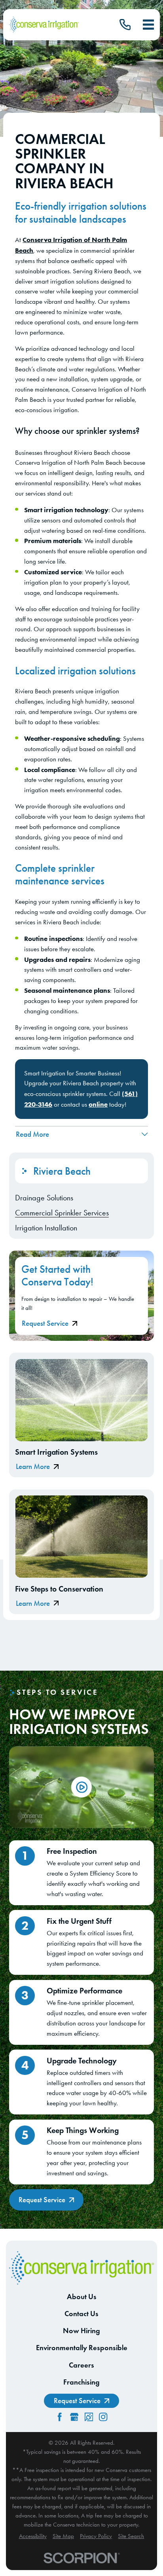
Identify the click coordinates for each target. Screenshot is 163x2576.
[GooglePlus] (74, 2417)
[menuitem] (81, 1198)
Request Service (45, 1323)
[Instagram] (103, 2417)
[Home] (44, 25)
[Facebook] (60, 2417)
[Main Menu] (148, 25)
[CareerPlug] (89, 2417)
